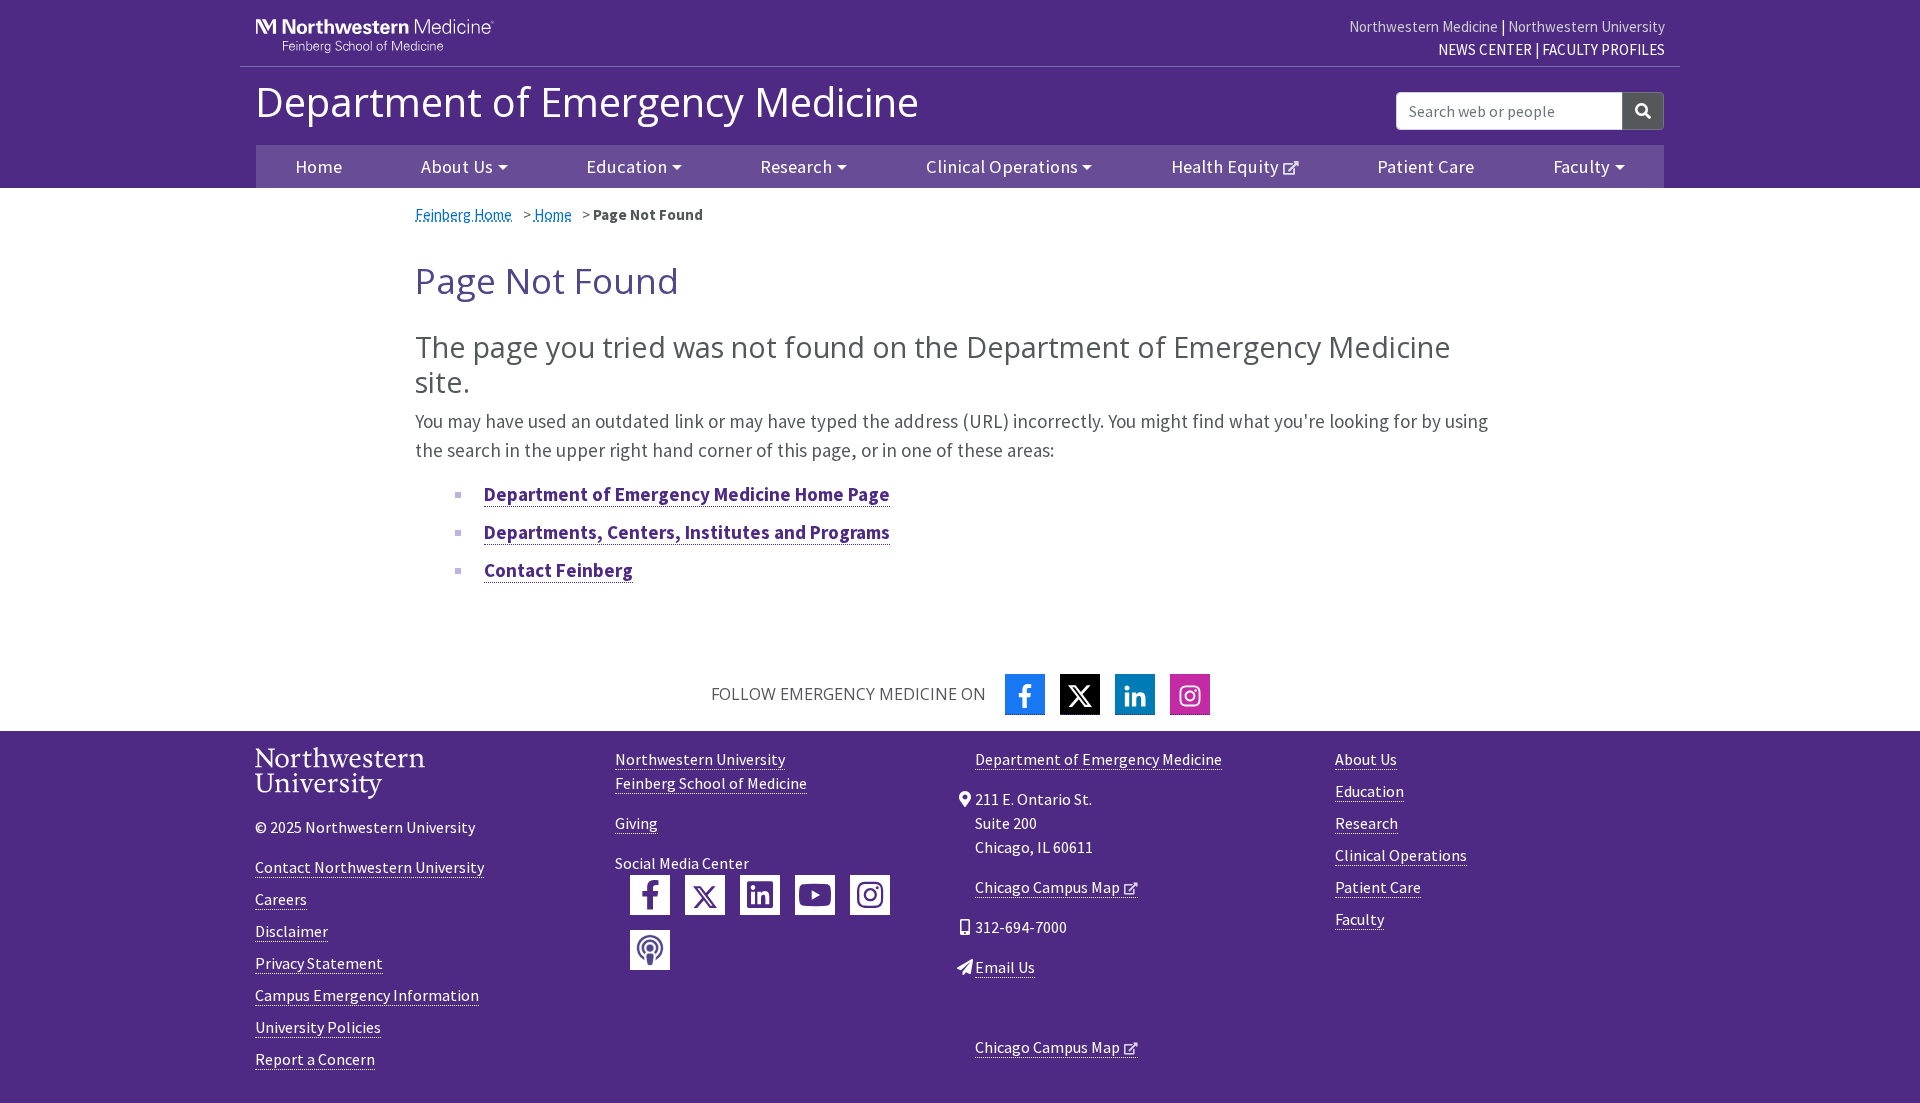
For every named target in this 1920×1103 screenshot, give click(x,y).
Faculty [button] (1581, 166)
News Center (1485, 49)
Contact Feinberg (558, 570)
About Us (1366, 759)
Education (1369, 791)
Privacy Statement (319, 963)
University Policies (318, 1027)
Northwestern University (1586, 26)
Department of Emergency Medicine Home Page (687, 494)
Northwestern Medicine (1423, 26)
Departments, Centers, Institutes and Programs (687, 532)
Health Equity (1225, 166)
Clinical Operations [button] (1002, 166)
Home (553, 214)
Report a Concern (315, 1059)
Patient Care (1425, 166)
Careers (281, 899)
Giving (636, 823)
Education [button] (626, 166)
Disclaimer (291, 931)
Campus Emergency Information (367, 995)
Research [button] (796, 166)
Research (1366, 823)
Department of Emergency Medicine (587, 102)
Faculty (1359, 919)
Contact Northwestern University (369, 867)
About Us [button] (457, 166)
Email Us (1005, 967)
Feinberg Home (463, 214)
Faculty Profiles (1603, 49)
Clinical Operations (1401, 855)
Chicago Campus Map (1047, 887)
